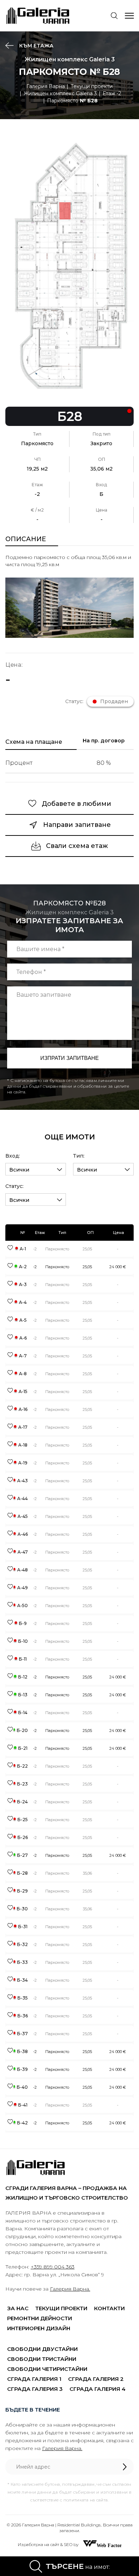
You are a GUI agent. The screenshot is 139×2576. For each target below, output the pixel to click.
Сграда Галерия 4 (97, 2389)
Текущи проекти (92, 86)
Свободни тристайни (42, 2359)
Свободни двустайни (42, 2349)
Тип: (79, 1156)
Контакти (109, 2308)
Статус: (14, 1186)
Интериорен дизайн (39, 2328)
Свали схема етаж (77, 846)
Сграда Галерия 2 (96, 2379)
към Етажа (36, 46)
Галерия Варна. (70, 2289)
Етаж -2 (112, 93)
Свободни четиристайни (47, 2369)
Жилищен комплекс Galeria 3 (60, 93)
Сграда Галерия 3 (35, 2389)
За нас (18, 2308)
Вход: (13, 1156)
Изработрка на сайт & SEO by (49, 2544)
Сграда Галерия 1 (34, 2379)
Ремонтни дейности (40, 2318)
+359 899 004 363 (53, 2267)
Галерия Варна (46, 86)
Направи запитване (77, 825)
